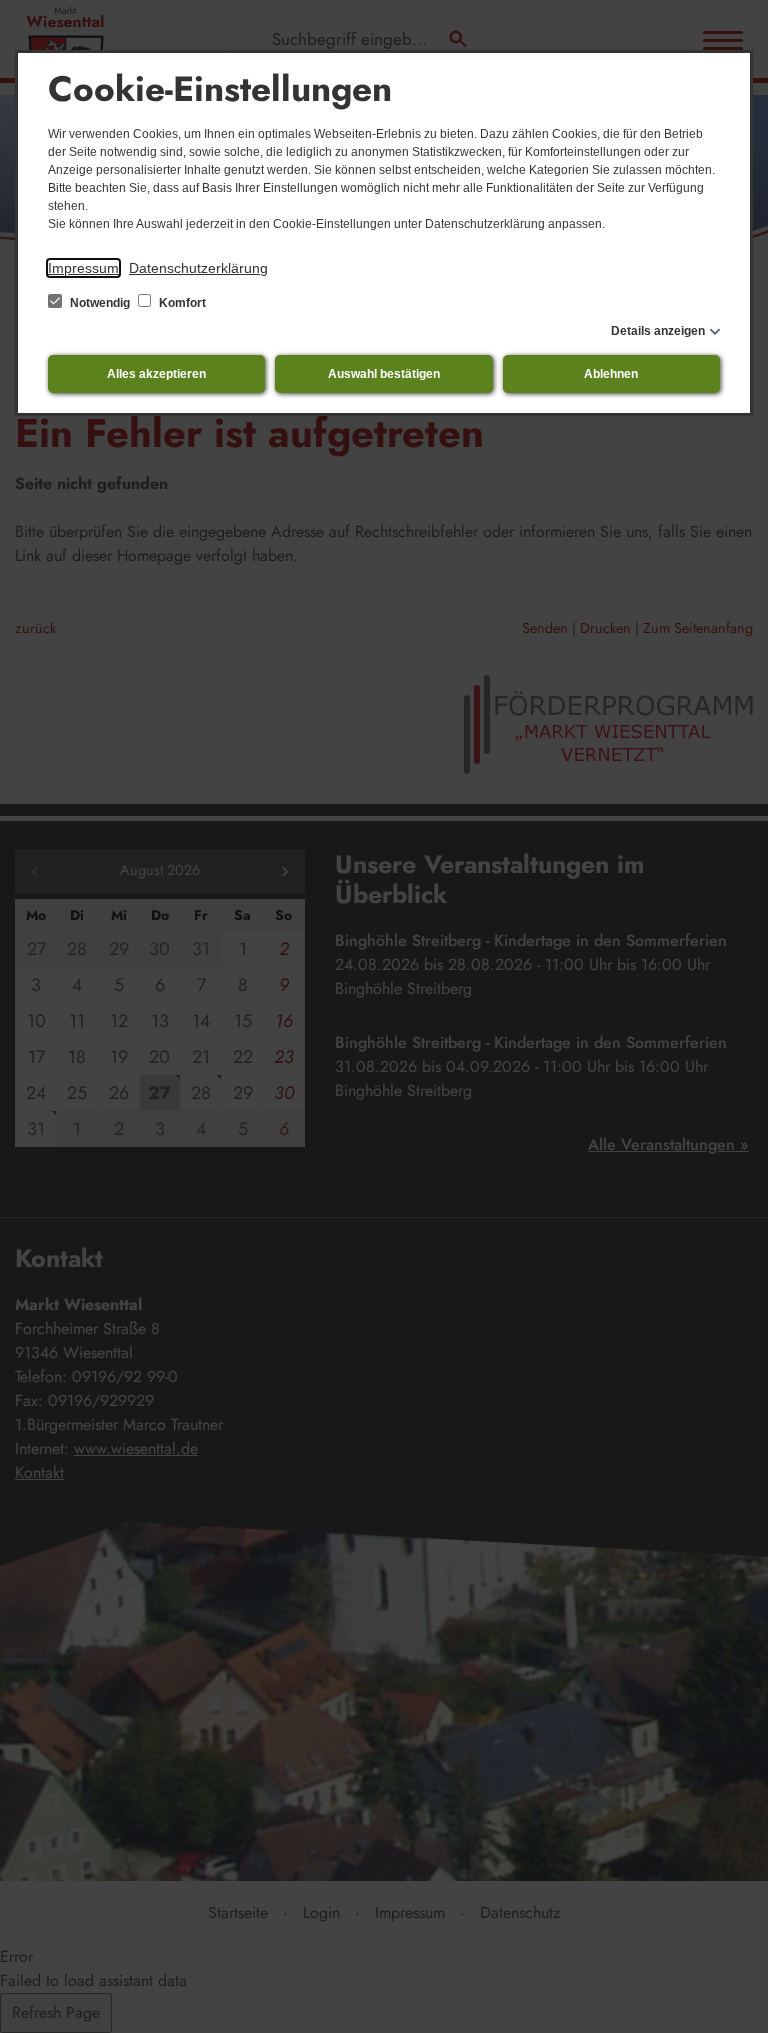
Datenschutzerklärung (198, 268)
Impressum (83, 268)
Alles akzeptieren (156, 374)
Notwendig (100, 303)
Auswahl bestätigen (384, 374)
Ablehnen (611, 374)
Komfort (181, 303)
